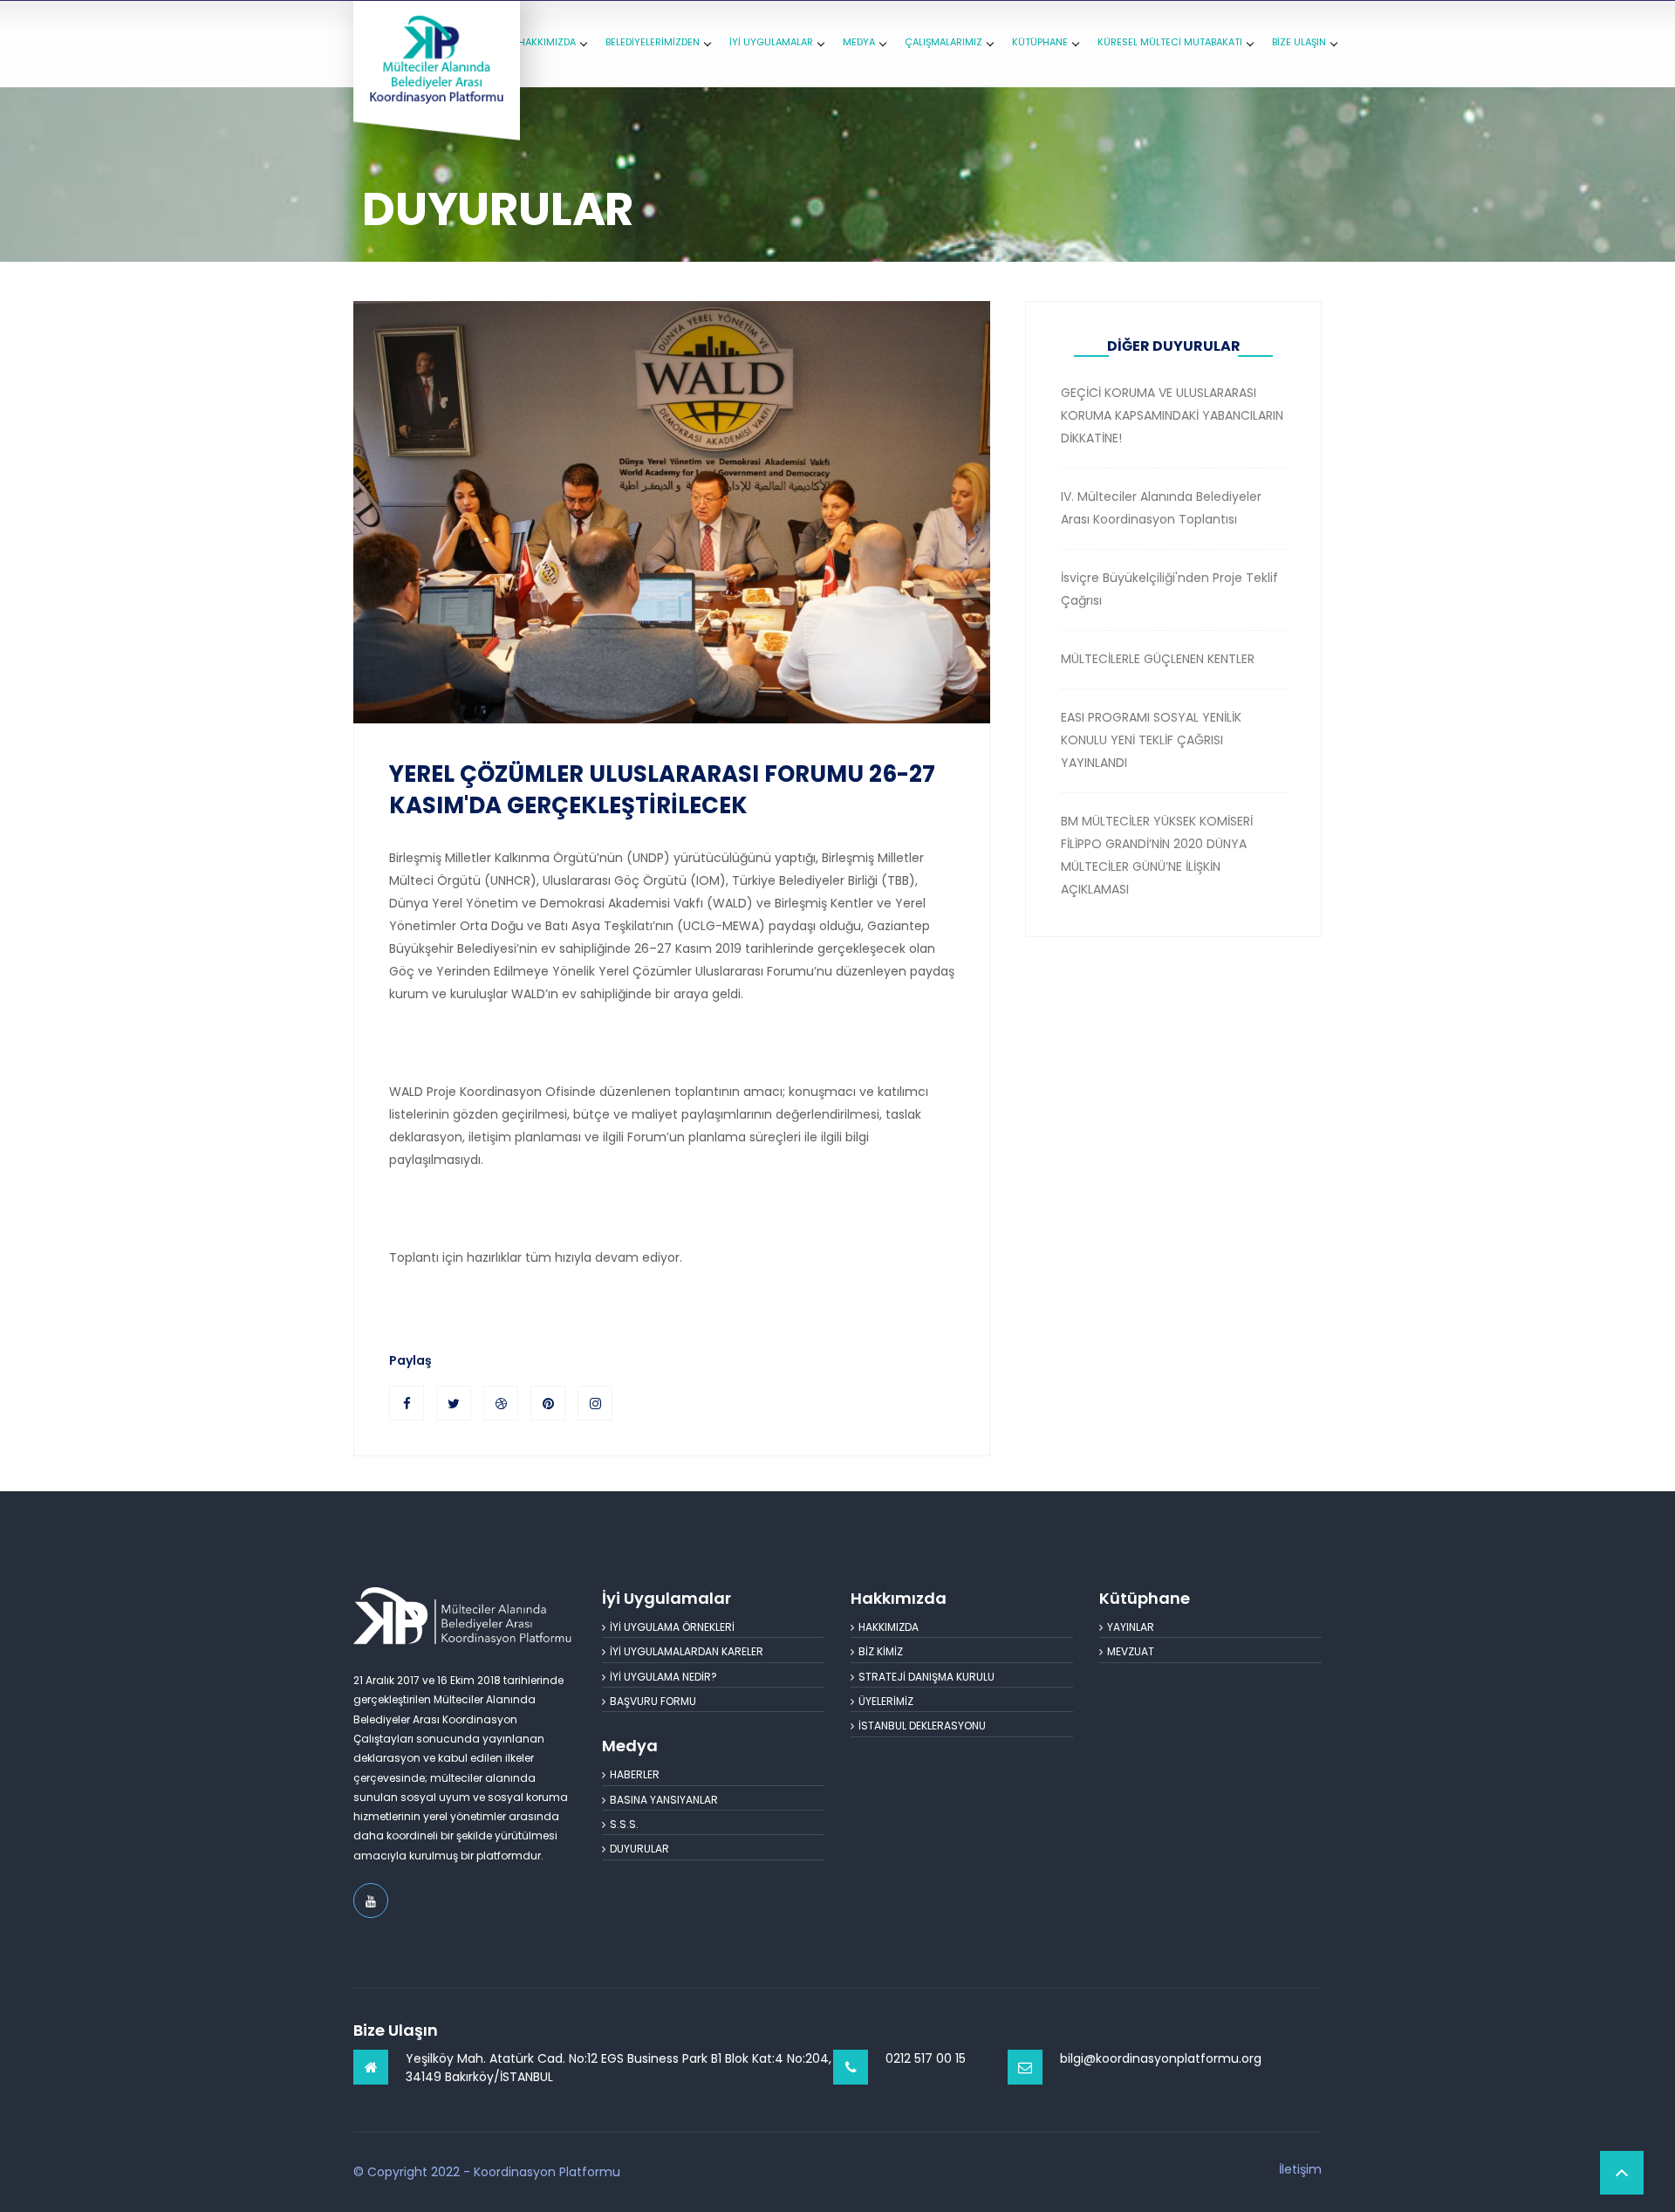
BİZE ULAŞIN (1299, 42)
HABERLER (635, 1774)
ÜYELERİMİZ (886, 1701)
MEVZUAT (1131, 1651)
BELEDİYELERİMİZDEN (653, 42)
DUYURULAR (639, 1849)
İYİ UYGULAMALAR (771, 42)
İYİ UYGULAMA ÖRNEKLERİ (672, 1627)
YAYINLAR (1131, 1627)
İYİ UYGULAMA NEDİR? (663, 1677)
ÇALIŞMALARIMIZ (943, 42)
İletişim (1300, 2169)
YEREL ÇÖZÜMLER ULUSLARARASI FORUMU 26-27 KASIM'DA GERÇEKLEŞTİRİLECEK (662, 790)
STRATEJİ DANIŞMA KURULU (926, 1677)
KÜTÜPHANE (1040, 42)
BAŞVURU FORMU (653, 1701)
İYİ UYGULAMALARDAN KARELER (687, 1651)
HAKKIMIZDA (547, 42)
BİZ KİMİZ (881, 1651)
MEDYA (859, 42)
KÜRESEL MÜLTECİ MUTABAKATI (1170, 42)
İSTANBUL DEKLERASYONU (922, 1726)
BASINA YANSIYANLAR (664, 1800)
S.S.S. (624, 1824)
